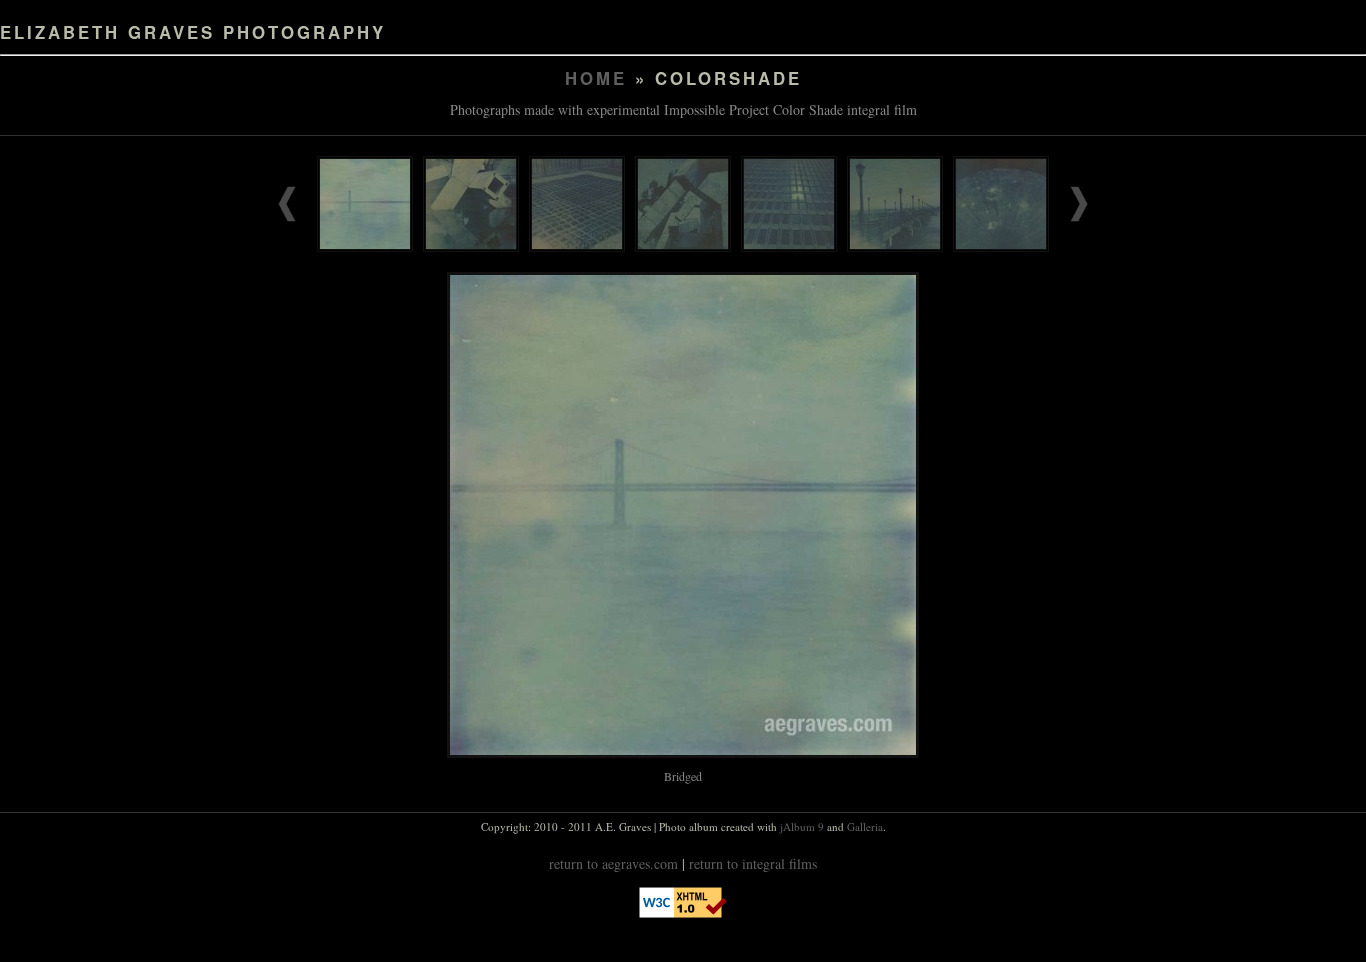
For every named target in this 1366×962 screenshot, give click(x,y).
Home (596, 78)
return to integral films (753, 863)
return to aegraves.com (613, 863)
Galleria (865, 826)
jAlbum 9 (802, 826)
